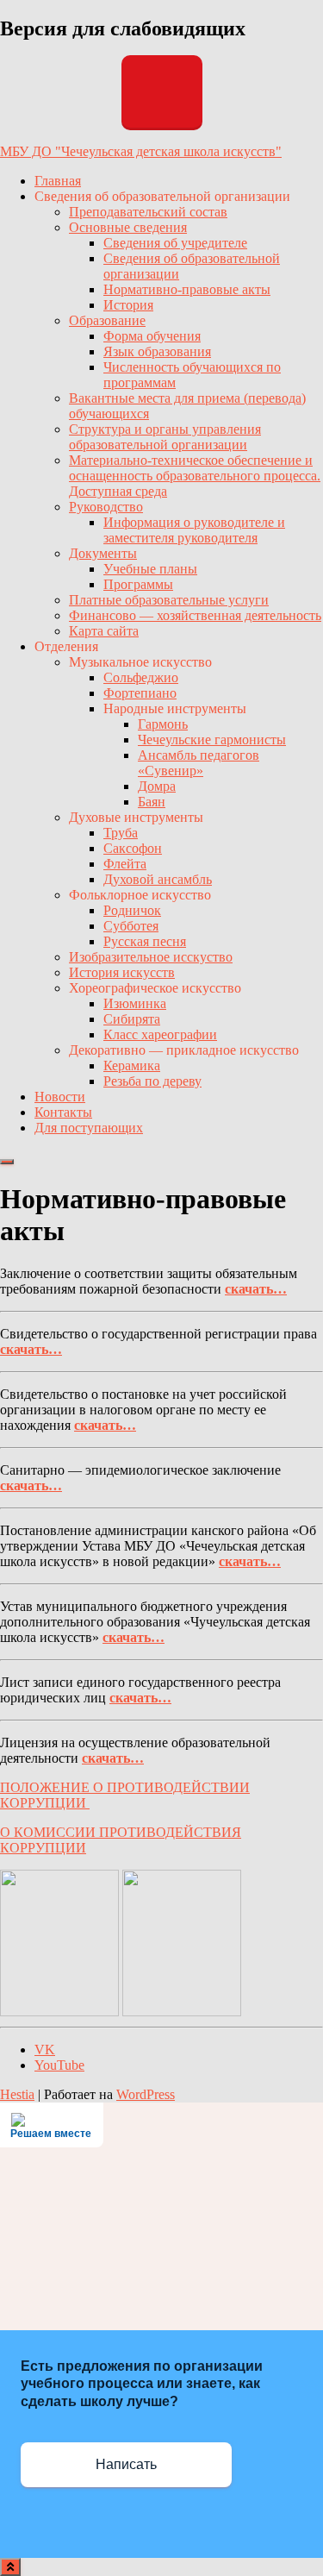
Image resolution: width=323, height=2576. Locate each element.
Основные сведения (128, 227)
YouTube (59, 2065)
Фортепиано (140, 693)
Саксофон (133, 848)
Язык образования (157, 351)
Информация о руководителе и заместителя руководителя (194, 530)
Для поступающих (89, 1128)
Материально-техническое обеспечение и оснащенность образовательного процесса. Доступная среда (195, 476)
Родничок (132, 910)
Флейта (125, 864)
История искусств (122, 972)
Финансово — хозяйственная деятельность (195, 615)
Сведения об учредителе (175, 243)
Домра (157, 786)
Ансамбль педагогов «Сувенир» (199, 763)
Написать (126, 2464)
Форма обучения (152, 336)
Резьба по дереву (152, 1081)
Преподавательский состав (148, 212)
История (128, 305)
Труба (121, 833)
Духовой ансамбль (158, 879)
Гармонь (163, 724)
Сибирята (132, 1019)
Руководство (106, 507)
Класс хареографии (160, 1034)
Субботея (131, 926)
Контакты (63, 1112)
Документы (103, 553)
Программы (138, 584)
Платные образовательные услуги (169, 600)
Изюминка (135, 1003)
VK (45, 2050)
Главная (58, 181)
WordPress (146, 2094)
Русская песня (145, 941)
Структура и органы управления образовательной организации (165, 437)
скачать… (256, 1289)
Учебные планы (150, 569)
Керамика (132, 1065)
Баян (152, 802)
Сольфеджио (141, 677)
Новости (60, 1097)
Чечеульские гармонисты (212, 740)
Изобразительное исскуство (151, 957)
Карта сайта (104, 631)
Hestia (17, 2094)
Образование (107, 320)
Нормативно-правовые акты (187, 289)
